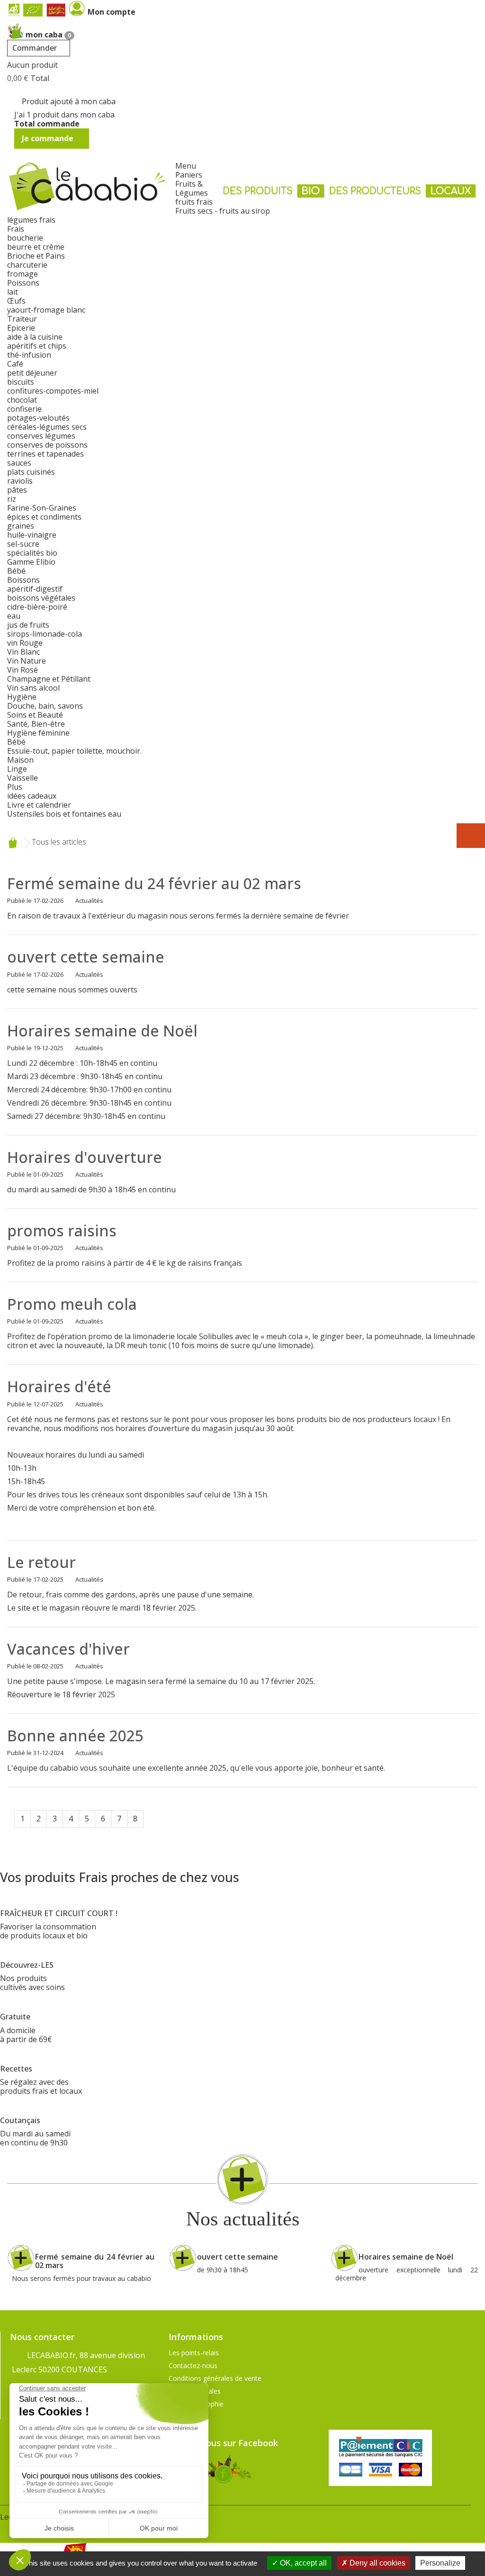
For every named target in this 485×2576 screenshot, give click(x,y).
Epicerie (21, 328)
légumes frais (31, 220)
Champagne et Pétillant (49, 679)
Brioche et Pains (36, 256)
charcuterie (27, 265)
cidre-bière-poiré (37, 607)
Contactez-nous (193, 2365)
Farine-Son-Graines (42, 508)
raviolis (20, 481)
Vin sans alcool (33, 688)
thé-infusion (29, 355)
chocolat (22, 400)
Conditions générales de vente (215, 2378)
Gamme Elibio (31, 562)
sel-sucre (23, 544)
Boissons (23, 580)
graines (21, 526)
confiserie (24, 409)
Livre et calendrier (39, 805)
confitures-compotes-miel (53, 391)
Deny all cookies (377, 2563)
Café (15, 364)
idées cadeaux (32, 796)
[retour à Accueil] (13, 843)
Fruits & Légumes (192, 188)
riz (12, 499)
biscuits (21, 382)
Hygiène (22, 697)
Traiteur (22, 319)
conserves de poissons (47, 445)
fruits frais (194, 202)
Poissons (23, 283)
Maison (20, 760)
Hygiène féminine (38, 733)
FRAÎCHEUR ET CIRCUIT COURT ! (59, 1913)
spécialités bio (32, 553)
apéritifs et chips (37, 346)
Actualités (89, 901)
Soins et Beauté (35, 715)
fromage (22, 274)
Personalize (440, 2563)
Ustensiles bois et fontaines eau (64, 814)
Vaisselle (22, 778)
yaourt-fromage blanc (46, 310)
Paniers (189, 175)
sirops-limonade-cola (45, 634)
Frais (16, 229)
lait (13, 292)
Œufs (16, 301)
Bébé (16, 571)
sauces (19, 463)
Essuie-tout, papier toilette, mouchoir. (74, 751)
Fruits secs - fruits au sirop (223, 211)
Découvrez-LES (27, 1965)
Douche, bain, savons (45, 706)
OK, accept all (302, 2563)
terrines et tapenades (45, 454)
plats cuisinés (31, 472)
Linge (17, 769)
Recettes (16, 2069)
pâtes (17, 490)
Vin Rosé (22, 670)
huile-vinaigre (32, 535)
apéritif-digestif (35, 589)
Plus (15, 787)
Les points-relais (194, 2353)
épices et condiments (44, 517)
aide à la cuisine (35, 337)
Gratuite (15, 2017)
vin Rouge (25, 643)
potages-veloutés (38, 418)
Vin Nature (27, 661)
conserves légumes (41, 436)
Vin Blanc (23, 652)
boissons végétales (41, 598)
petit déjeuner (32, 373)
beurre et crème (36, 247)
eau (14, 616)
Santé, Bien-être (36, 724)
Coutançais (20, 2120)
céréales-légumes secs (47, 427)
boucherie (25, 238)
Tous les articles (59, 842)
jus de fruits (28, 625)
